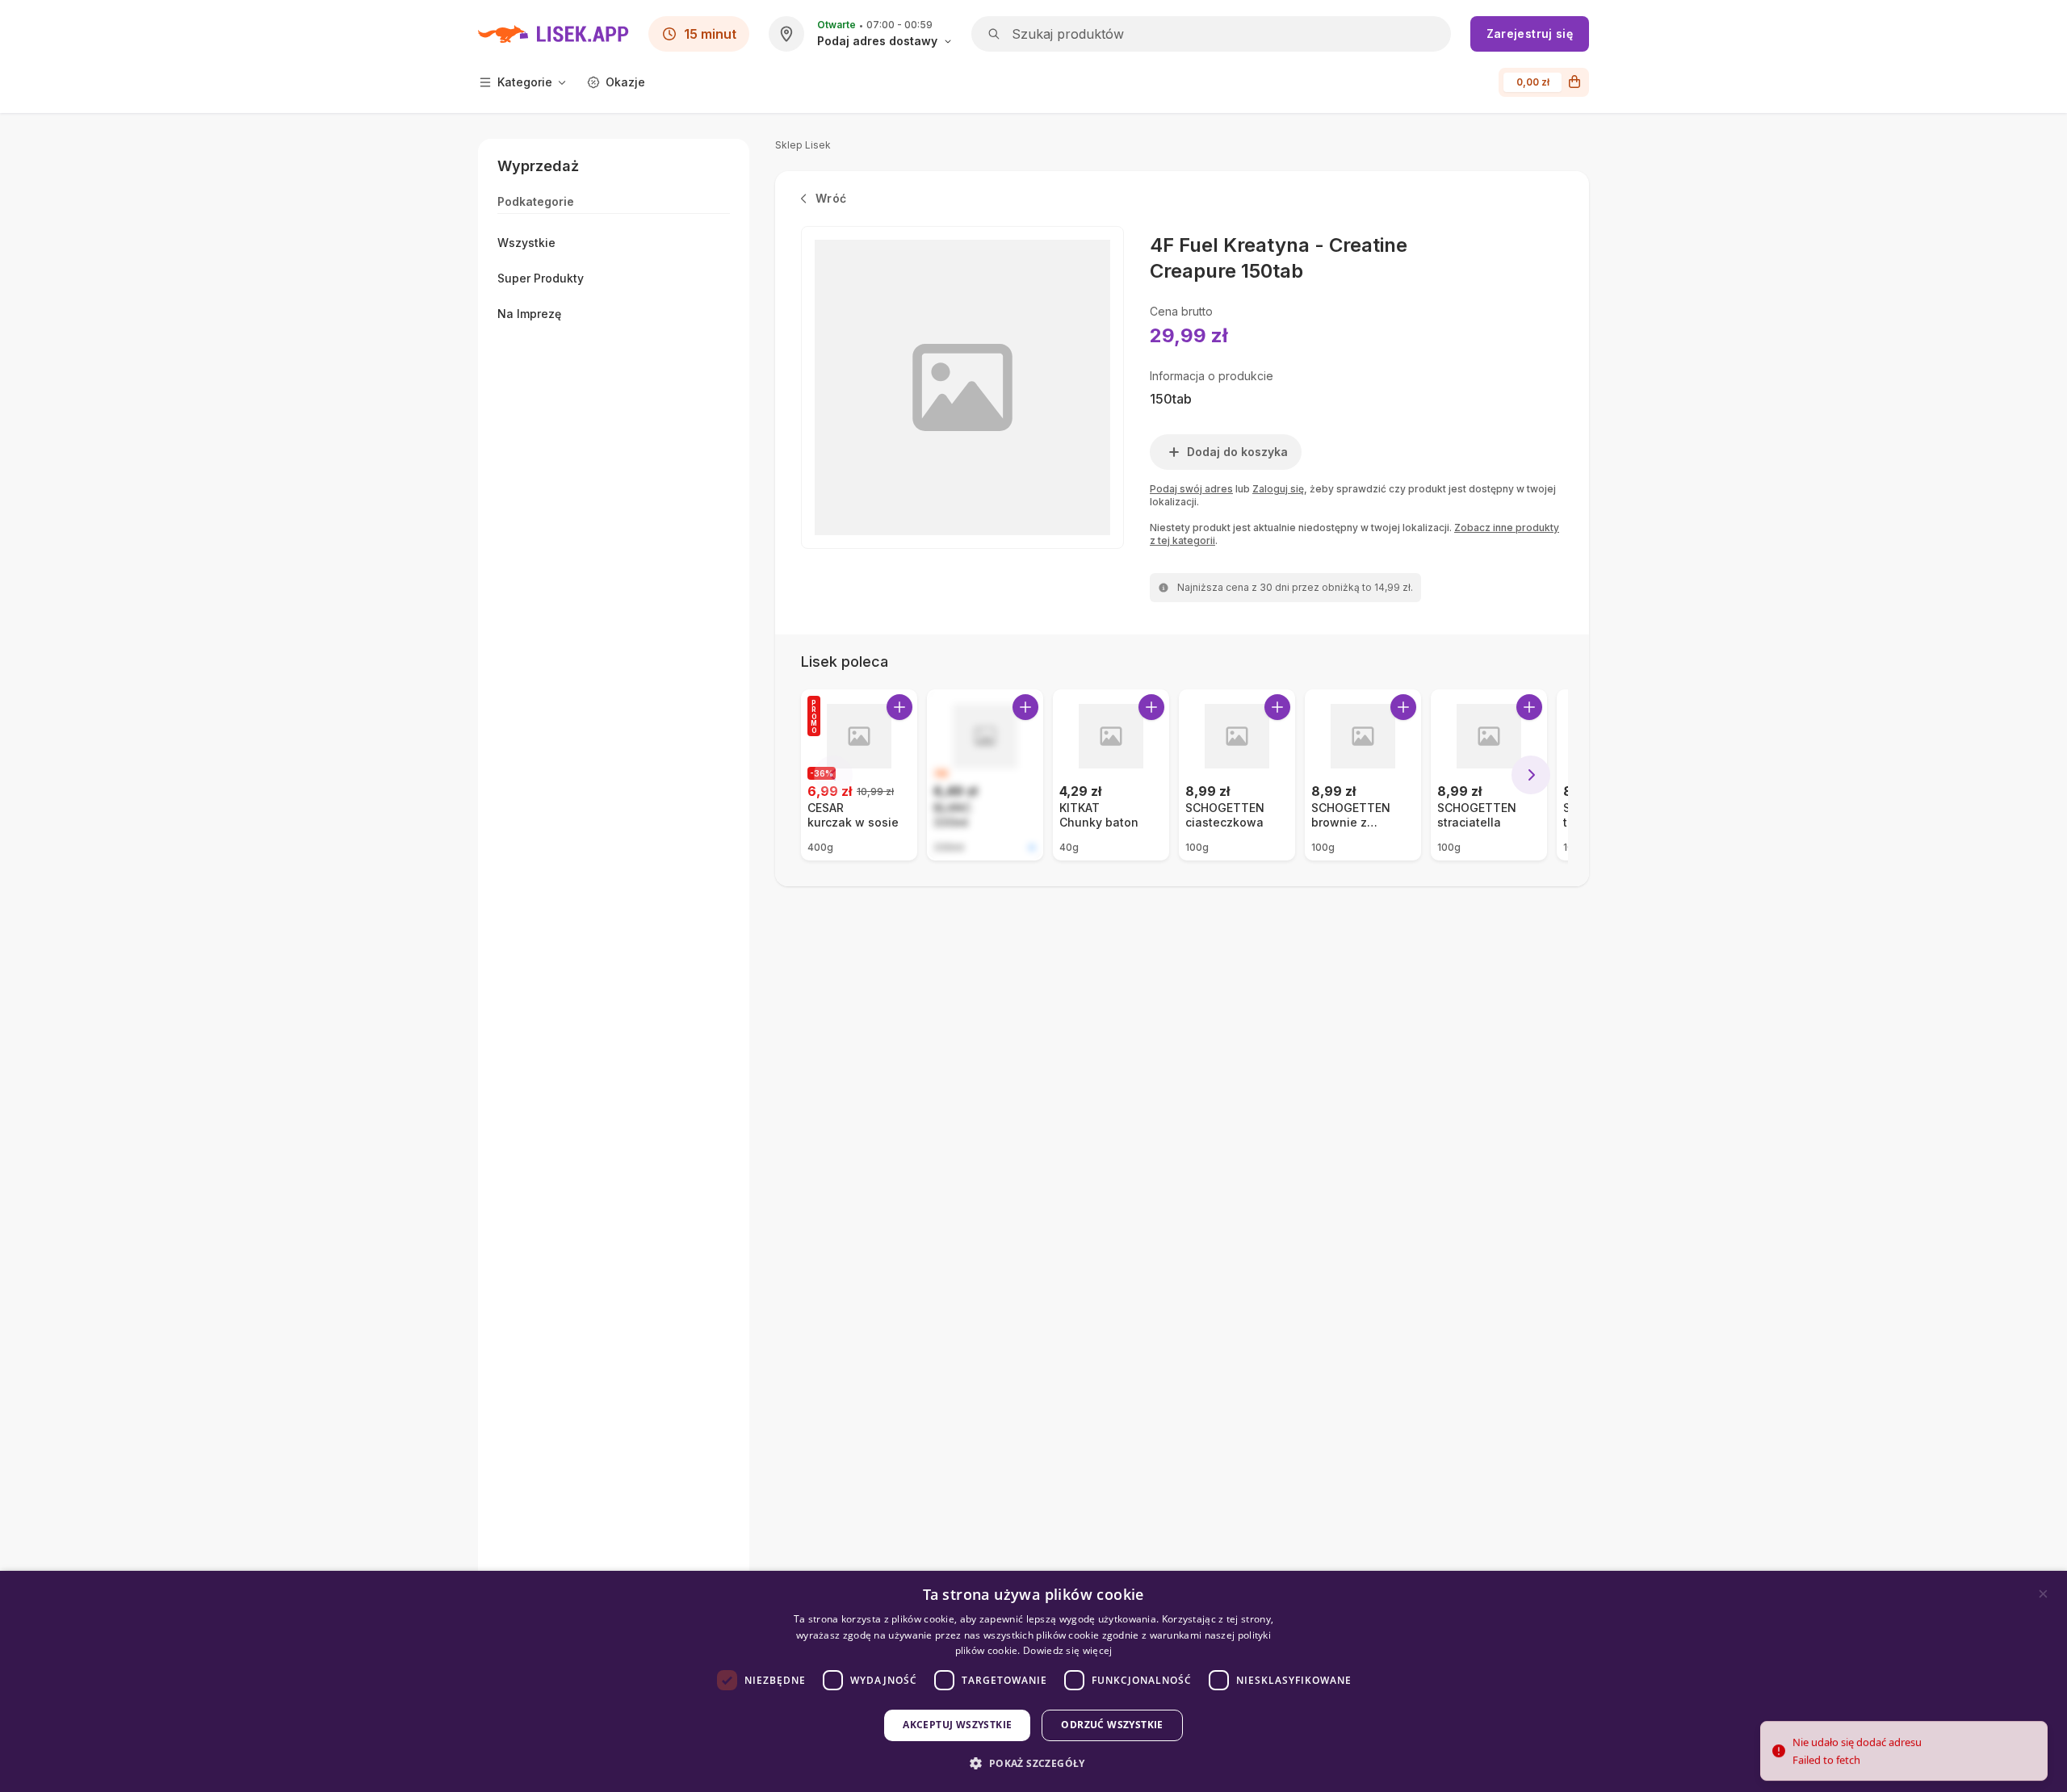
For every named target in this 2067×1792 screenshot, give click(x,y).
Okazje (625, 82)
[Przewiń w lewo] (833, 775)
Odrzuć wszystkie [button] (1112, 1725)
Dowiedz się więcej (1067, 1650)
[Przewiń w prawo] (1531, 775)
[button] (1033, 1763)
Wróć (831, 198)
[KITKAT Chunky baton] (1111, 775)
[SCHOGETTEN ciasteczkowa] (1237, 775)
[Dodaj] (899, 707)
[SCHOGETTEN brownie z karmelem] (1363, 775)
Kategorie (525, 82)
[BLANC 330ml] (985, 775)
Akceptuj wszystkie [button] (957, 1725)
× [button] (2043, 1594)
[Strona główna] (553, 34)
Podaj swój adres (1191, 489)
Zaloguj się (1278, 489)
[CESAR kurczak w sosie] (859, 775)
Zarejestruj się (1530, 33)
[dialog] (1033, 1681)
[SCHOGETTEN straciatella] (1489, 775)
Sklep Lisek (803, 145)
